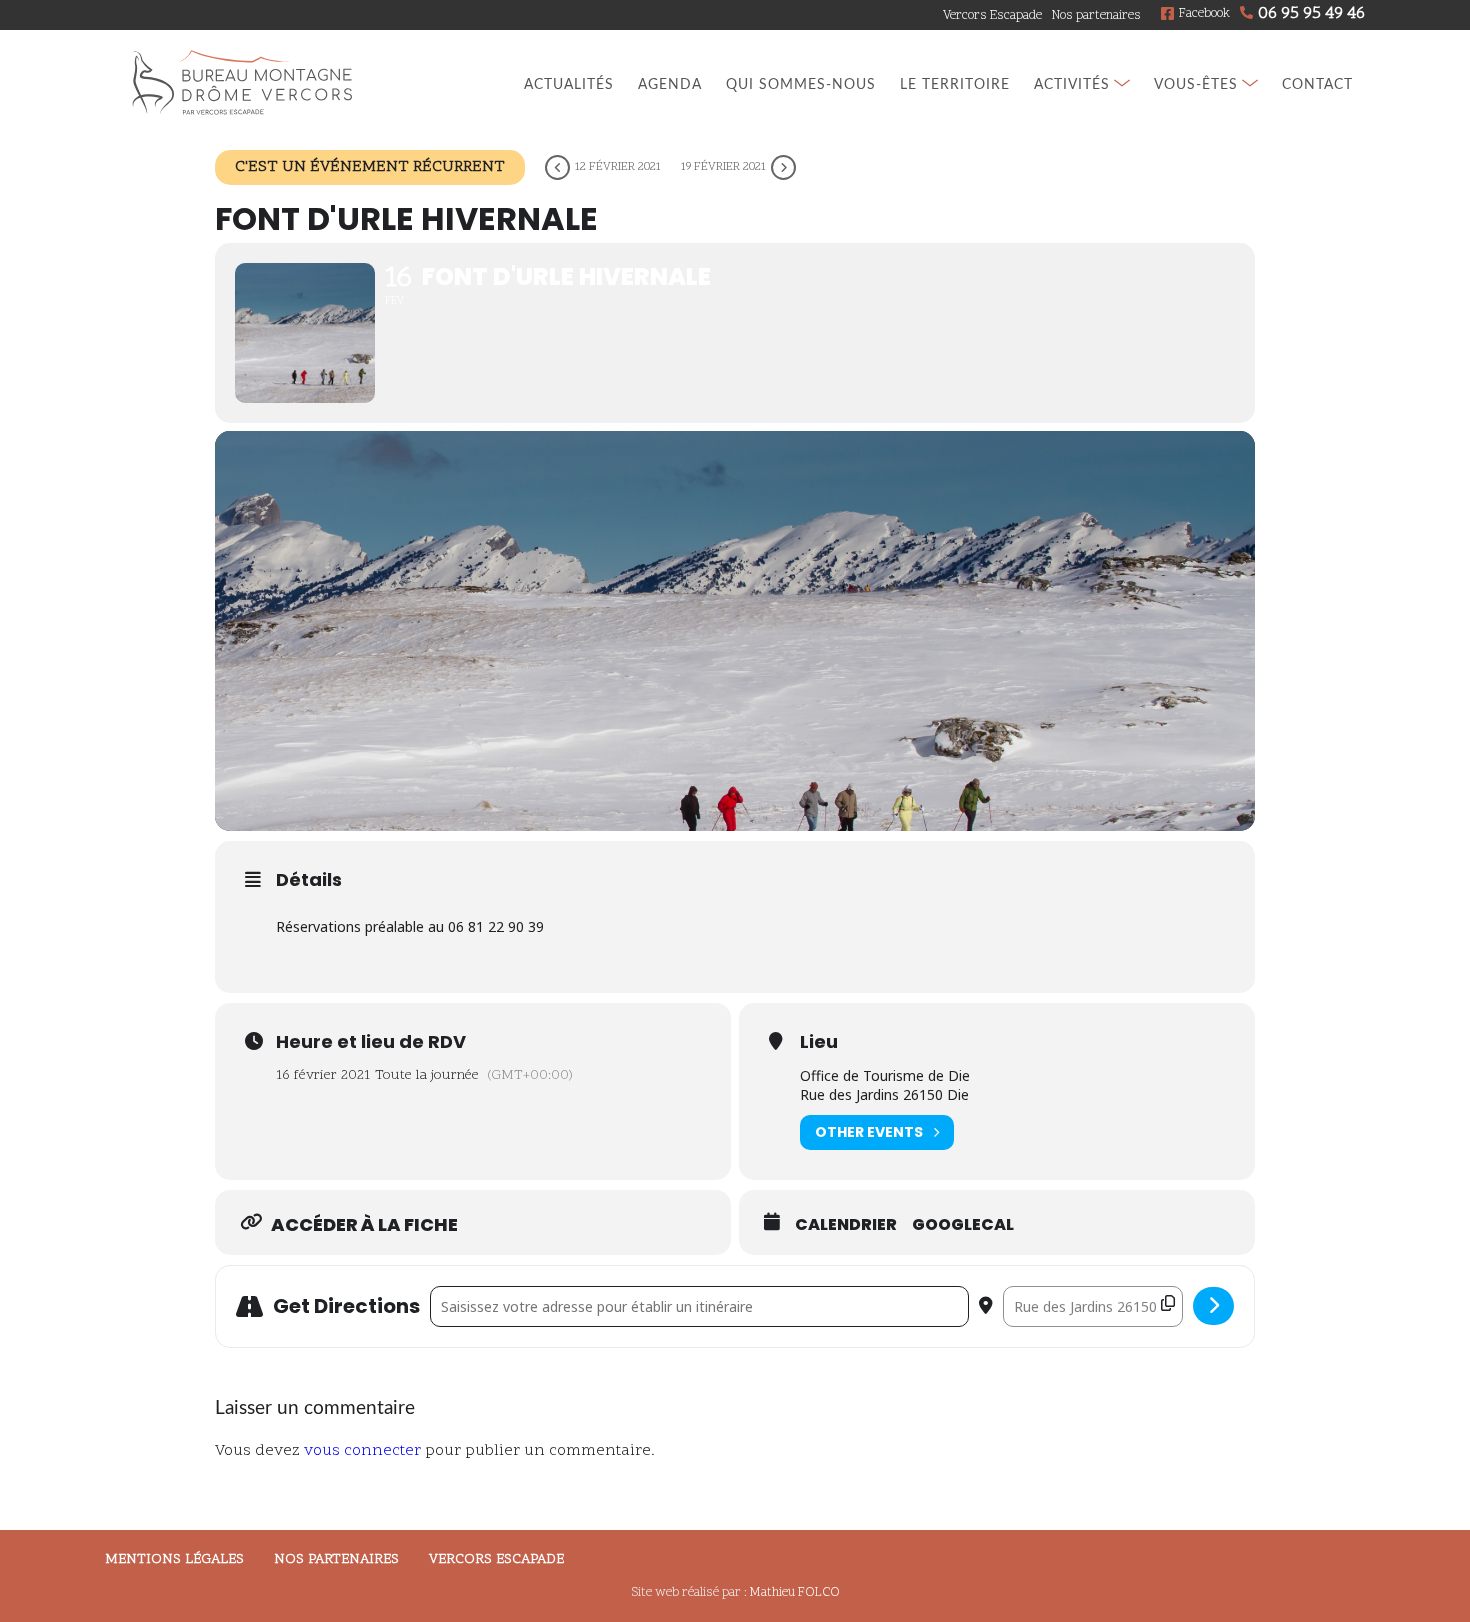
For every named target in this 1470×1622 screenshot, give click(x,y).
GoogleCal (963, 1225)
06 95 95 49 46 (1311, 14)
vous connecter (362, 1451)
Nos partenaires (1096, 16)
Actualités (569, 84)
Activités (1072, 84)
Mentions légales (174, 1559)
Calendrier (846, 1225)
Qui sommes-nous (801, 84)
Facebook (1204, 14)
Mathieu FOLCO (795, 1593)
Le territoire (955, 84)
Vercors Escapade (992, 16)
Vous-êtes (1196, 84)
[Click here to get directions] (1213, 1306)
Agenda (670, 84)
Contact (1317, 84)
